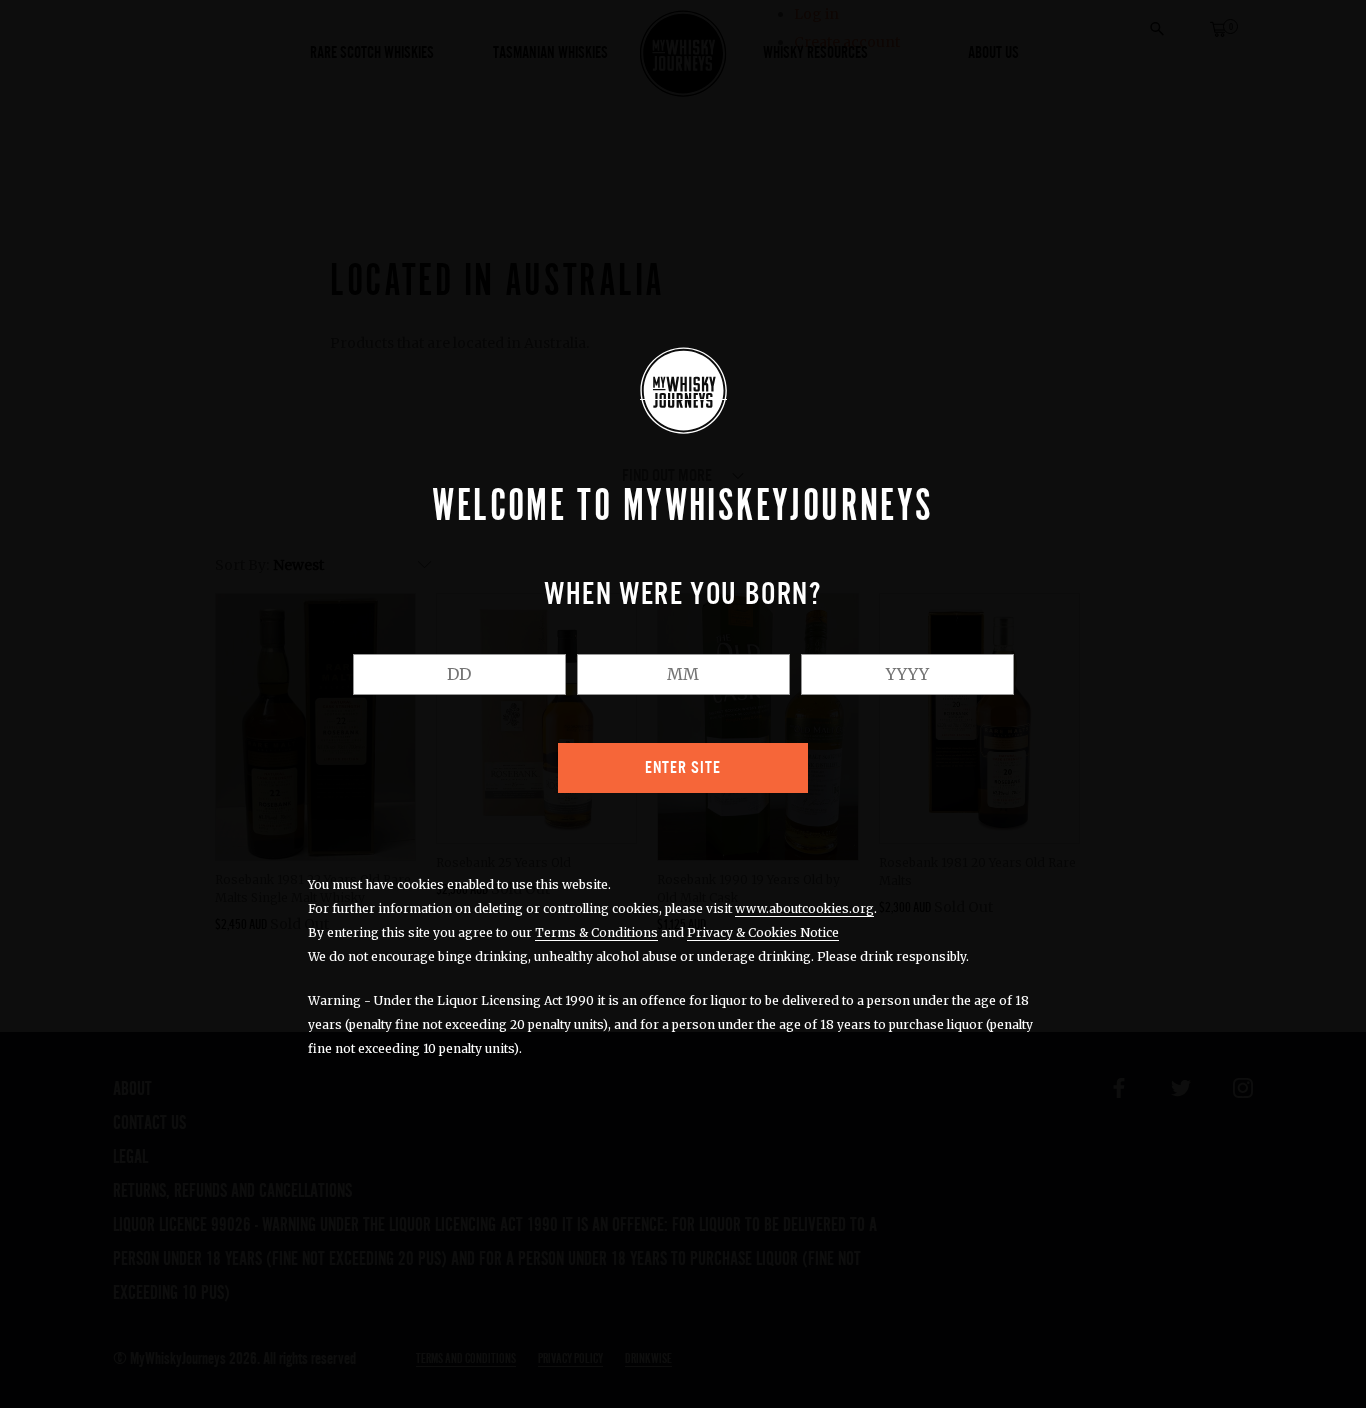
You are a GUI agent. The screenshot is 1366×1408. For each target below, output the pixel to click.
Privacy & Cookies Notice (763, 932)
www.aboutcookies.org (804, 908)
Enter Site (683, 768)
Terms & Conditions (596, 932)
